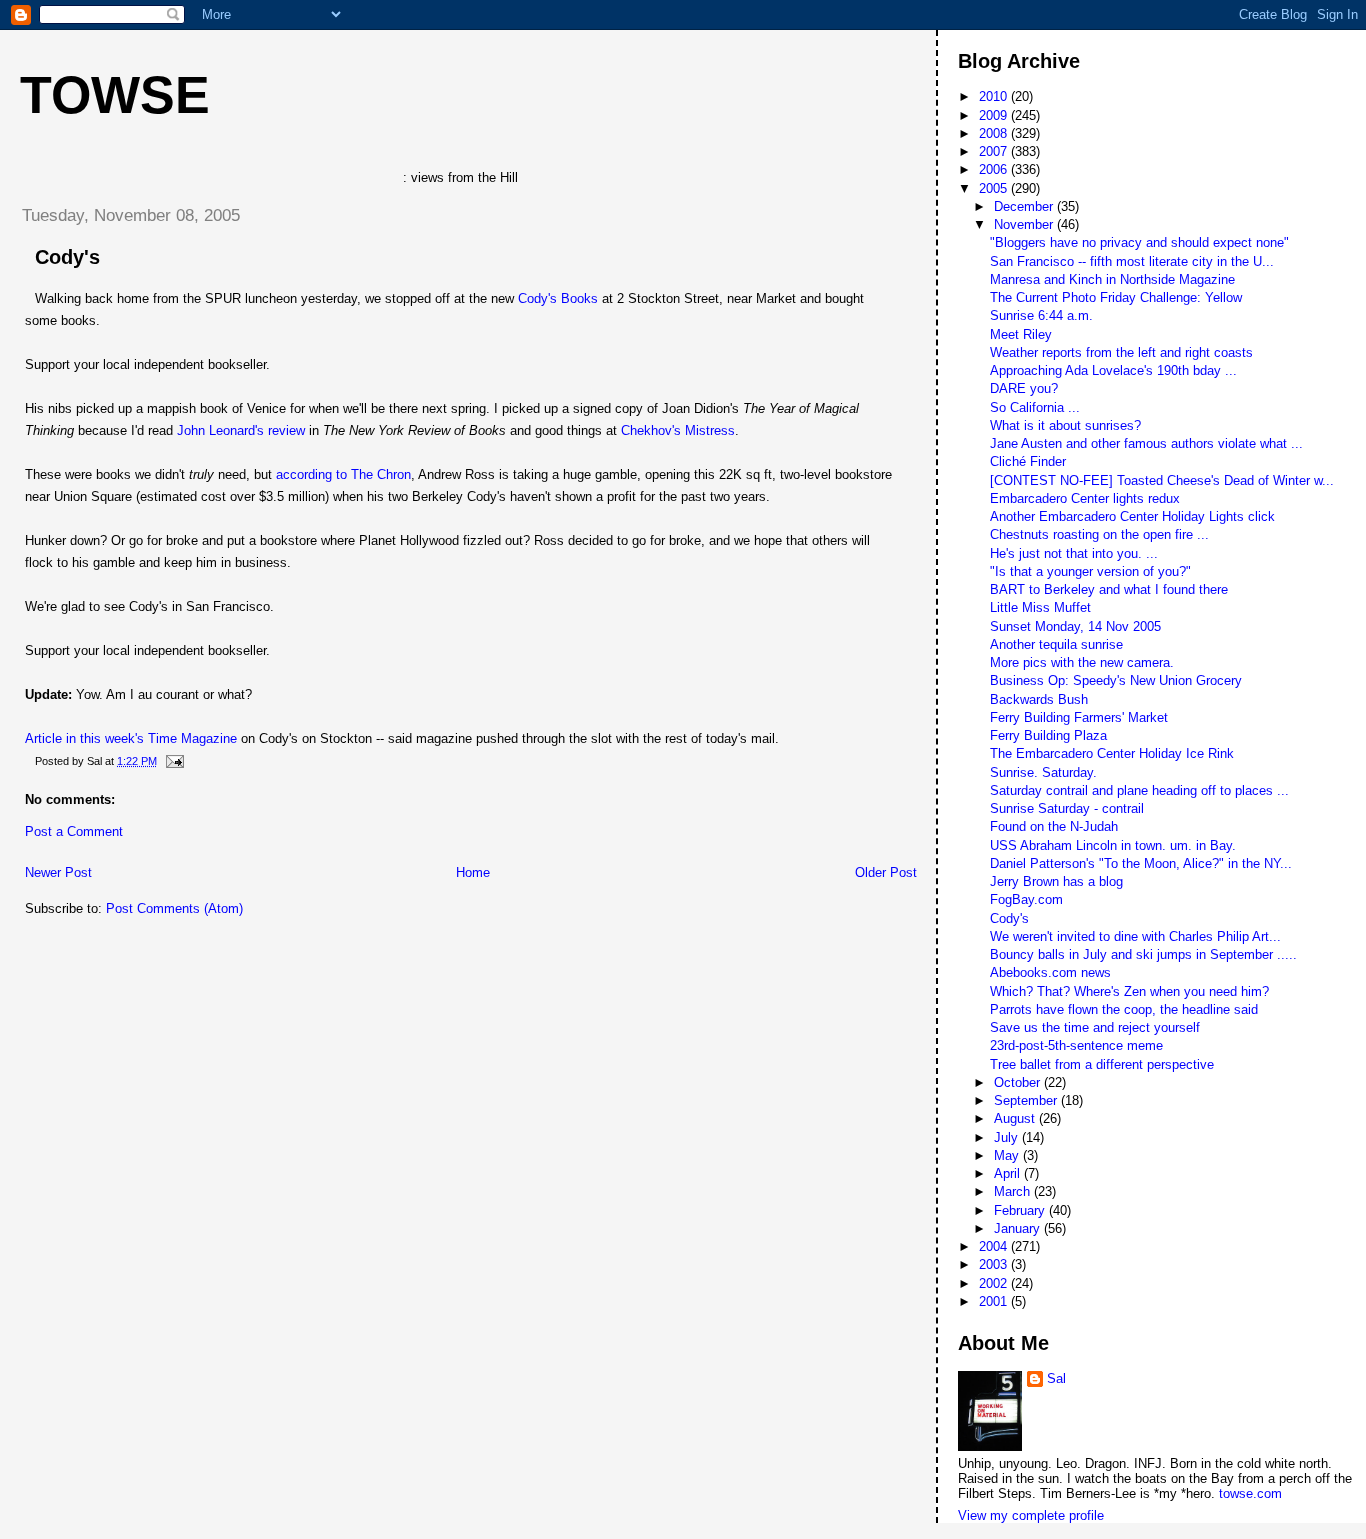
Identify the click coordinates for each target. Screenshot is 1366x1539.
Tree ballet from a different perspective (1102, 1064)
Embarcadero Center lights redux (1085, 498)
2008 (995, 133)
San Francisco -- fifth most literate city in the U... (1132, 261)
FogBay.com (1026, 899)
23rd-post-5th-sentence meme (1076, 1045)
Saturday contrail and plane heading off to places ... (1139, 790)
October (1019, 1082)
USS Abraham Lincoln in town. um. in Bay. (1113, 845)
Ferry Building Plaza (1048, 735)
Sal (1056, 1378)
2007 (995, 151)
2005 (995, 188)
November (1025, 224)
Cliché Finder (1028, 461)
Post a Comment (74, 831)
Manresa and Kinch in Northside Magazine (1112, 279)
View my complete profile (1031, 1515)
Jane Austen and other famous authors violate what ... (1146, 443)
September (1027, 1100)
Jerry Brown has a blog (1056, 881)
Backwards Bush (1039, 699)
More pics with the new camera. (1082, 662)
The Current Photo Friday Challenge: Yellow (1116, 297)
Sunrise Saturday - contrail (1067, 808)
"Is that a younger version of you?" (1090, 571)
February (1021, 1210)
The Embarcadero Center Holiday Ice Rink (1112, 753)
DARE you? (1024, 388)
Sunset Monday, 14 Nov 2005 (1075, 626)
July (1008, 1137)
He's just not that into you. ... (1074, 553)
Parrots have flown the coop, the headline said (1124, 1009)
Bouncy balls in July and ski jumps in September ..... (1143, 954)
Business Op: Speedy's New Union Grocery (1116, 680)
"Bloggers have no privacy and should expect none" (1139, 242)
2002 (995, 1283)
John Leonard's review (241, 430)
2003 (995, 1264)
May (1008, 1155)
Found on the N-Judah (1054, 826)
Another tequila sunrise (1056, 644)
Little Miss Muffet (1040, 607)
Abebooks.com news (1050, 972)
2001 (995, 1301)
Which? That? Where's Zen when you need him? (1129, 991)
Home (473, 872)
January (1019, 1228)
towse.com (1250, 1493)
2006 (995, 169)
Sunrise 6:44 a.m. (1041, 315)
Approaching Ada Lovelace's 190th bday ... (1113, 370)
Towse (115, 95)
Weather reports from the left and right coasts (1121, 352)
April (1009, 1173)
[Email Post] (172, 761)
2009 (995, 115)
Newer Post (58, 872)
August (1016, 1118)
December (1025, 206)
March (1014, 1191)
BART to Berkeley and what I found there (1109, 589)
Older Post (886, 872)
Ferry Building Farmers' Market (1079, 717)
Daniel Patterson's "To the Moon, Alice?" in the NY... (1141, 863)
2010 (995, 96)
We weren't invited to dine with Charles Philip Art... (1135, 936)
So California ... (1035, 407)
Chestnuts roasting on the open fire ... (1099, 534)
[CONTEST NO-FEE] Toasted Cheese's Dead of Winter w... (1162, 480)
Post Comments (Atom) (174, 908)
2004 (995, 1246)
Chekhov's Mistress (678, 430)
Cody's (67, 257)
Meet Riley (1021, 334)
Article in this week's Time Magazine (131, 738)
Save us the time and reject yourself (1095, 1027)
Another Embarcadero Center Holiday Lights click (1132, 516)
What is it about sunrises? (1065, 425)
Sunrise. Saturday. (1043, 772)
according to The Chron (343, 474)
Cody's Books (558, 298)
